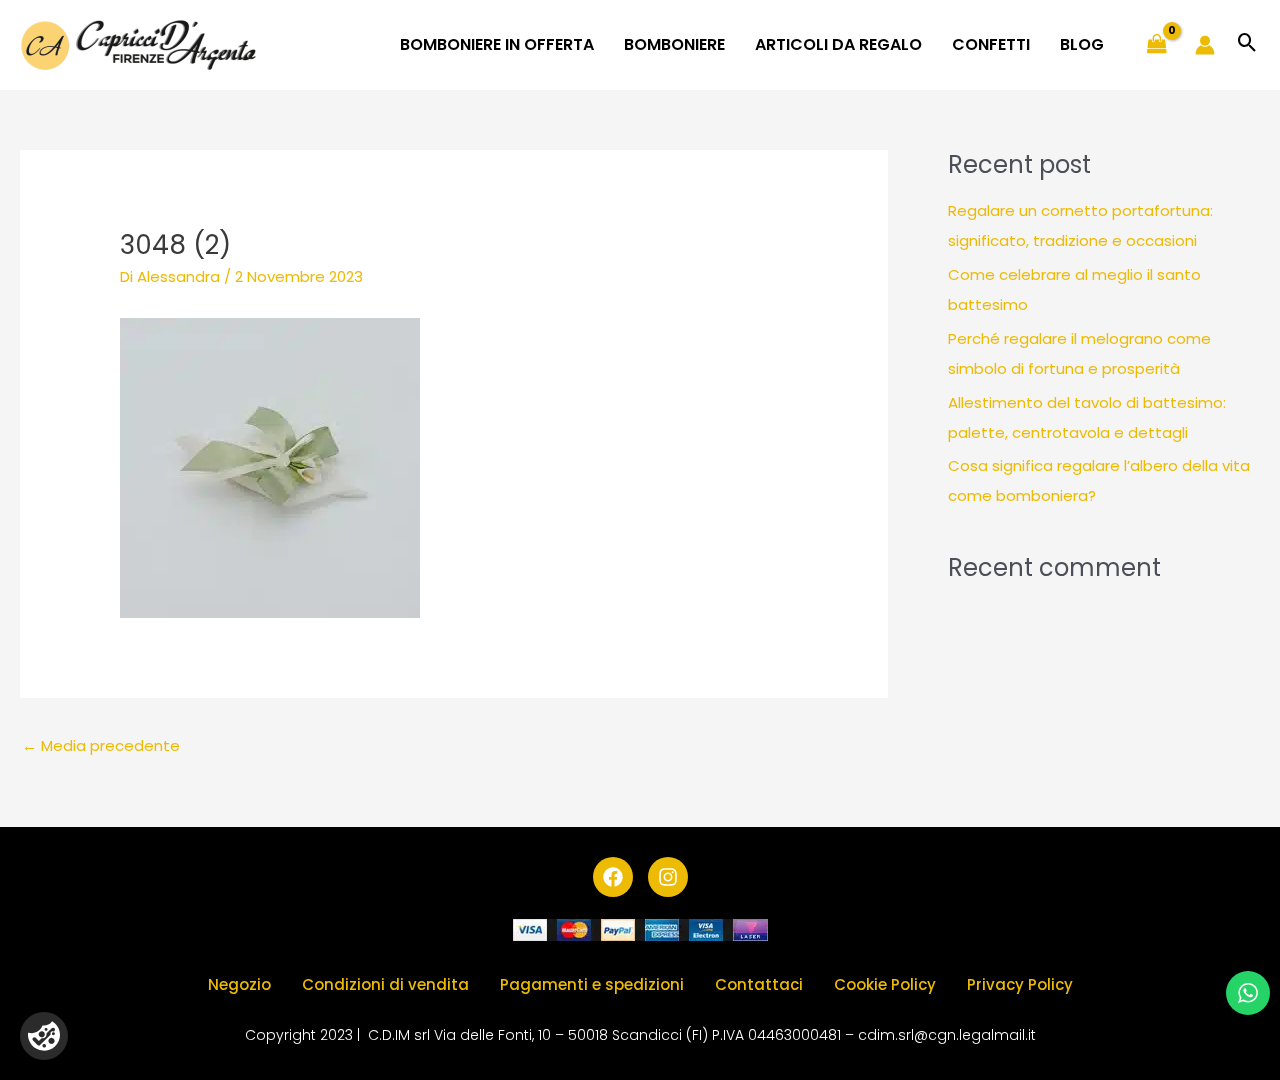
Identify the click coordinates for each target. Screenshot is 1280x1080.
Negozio (239, 984)
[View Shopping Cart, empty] (1157, 45)
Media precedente (101, 745)
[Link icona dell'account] (1205, 45)
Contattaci (759, 984)
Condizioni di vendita (385, 984)
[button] (1247, 44)
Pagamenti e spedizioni (592, 984)
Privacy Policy (1020, 984)
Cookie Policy (885, 984)
